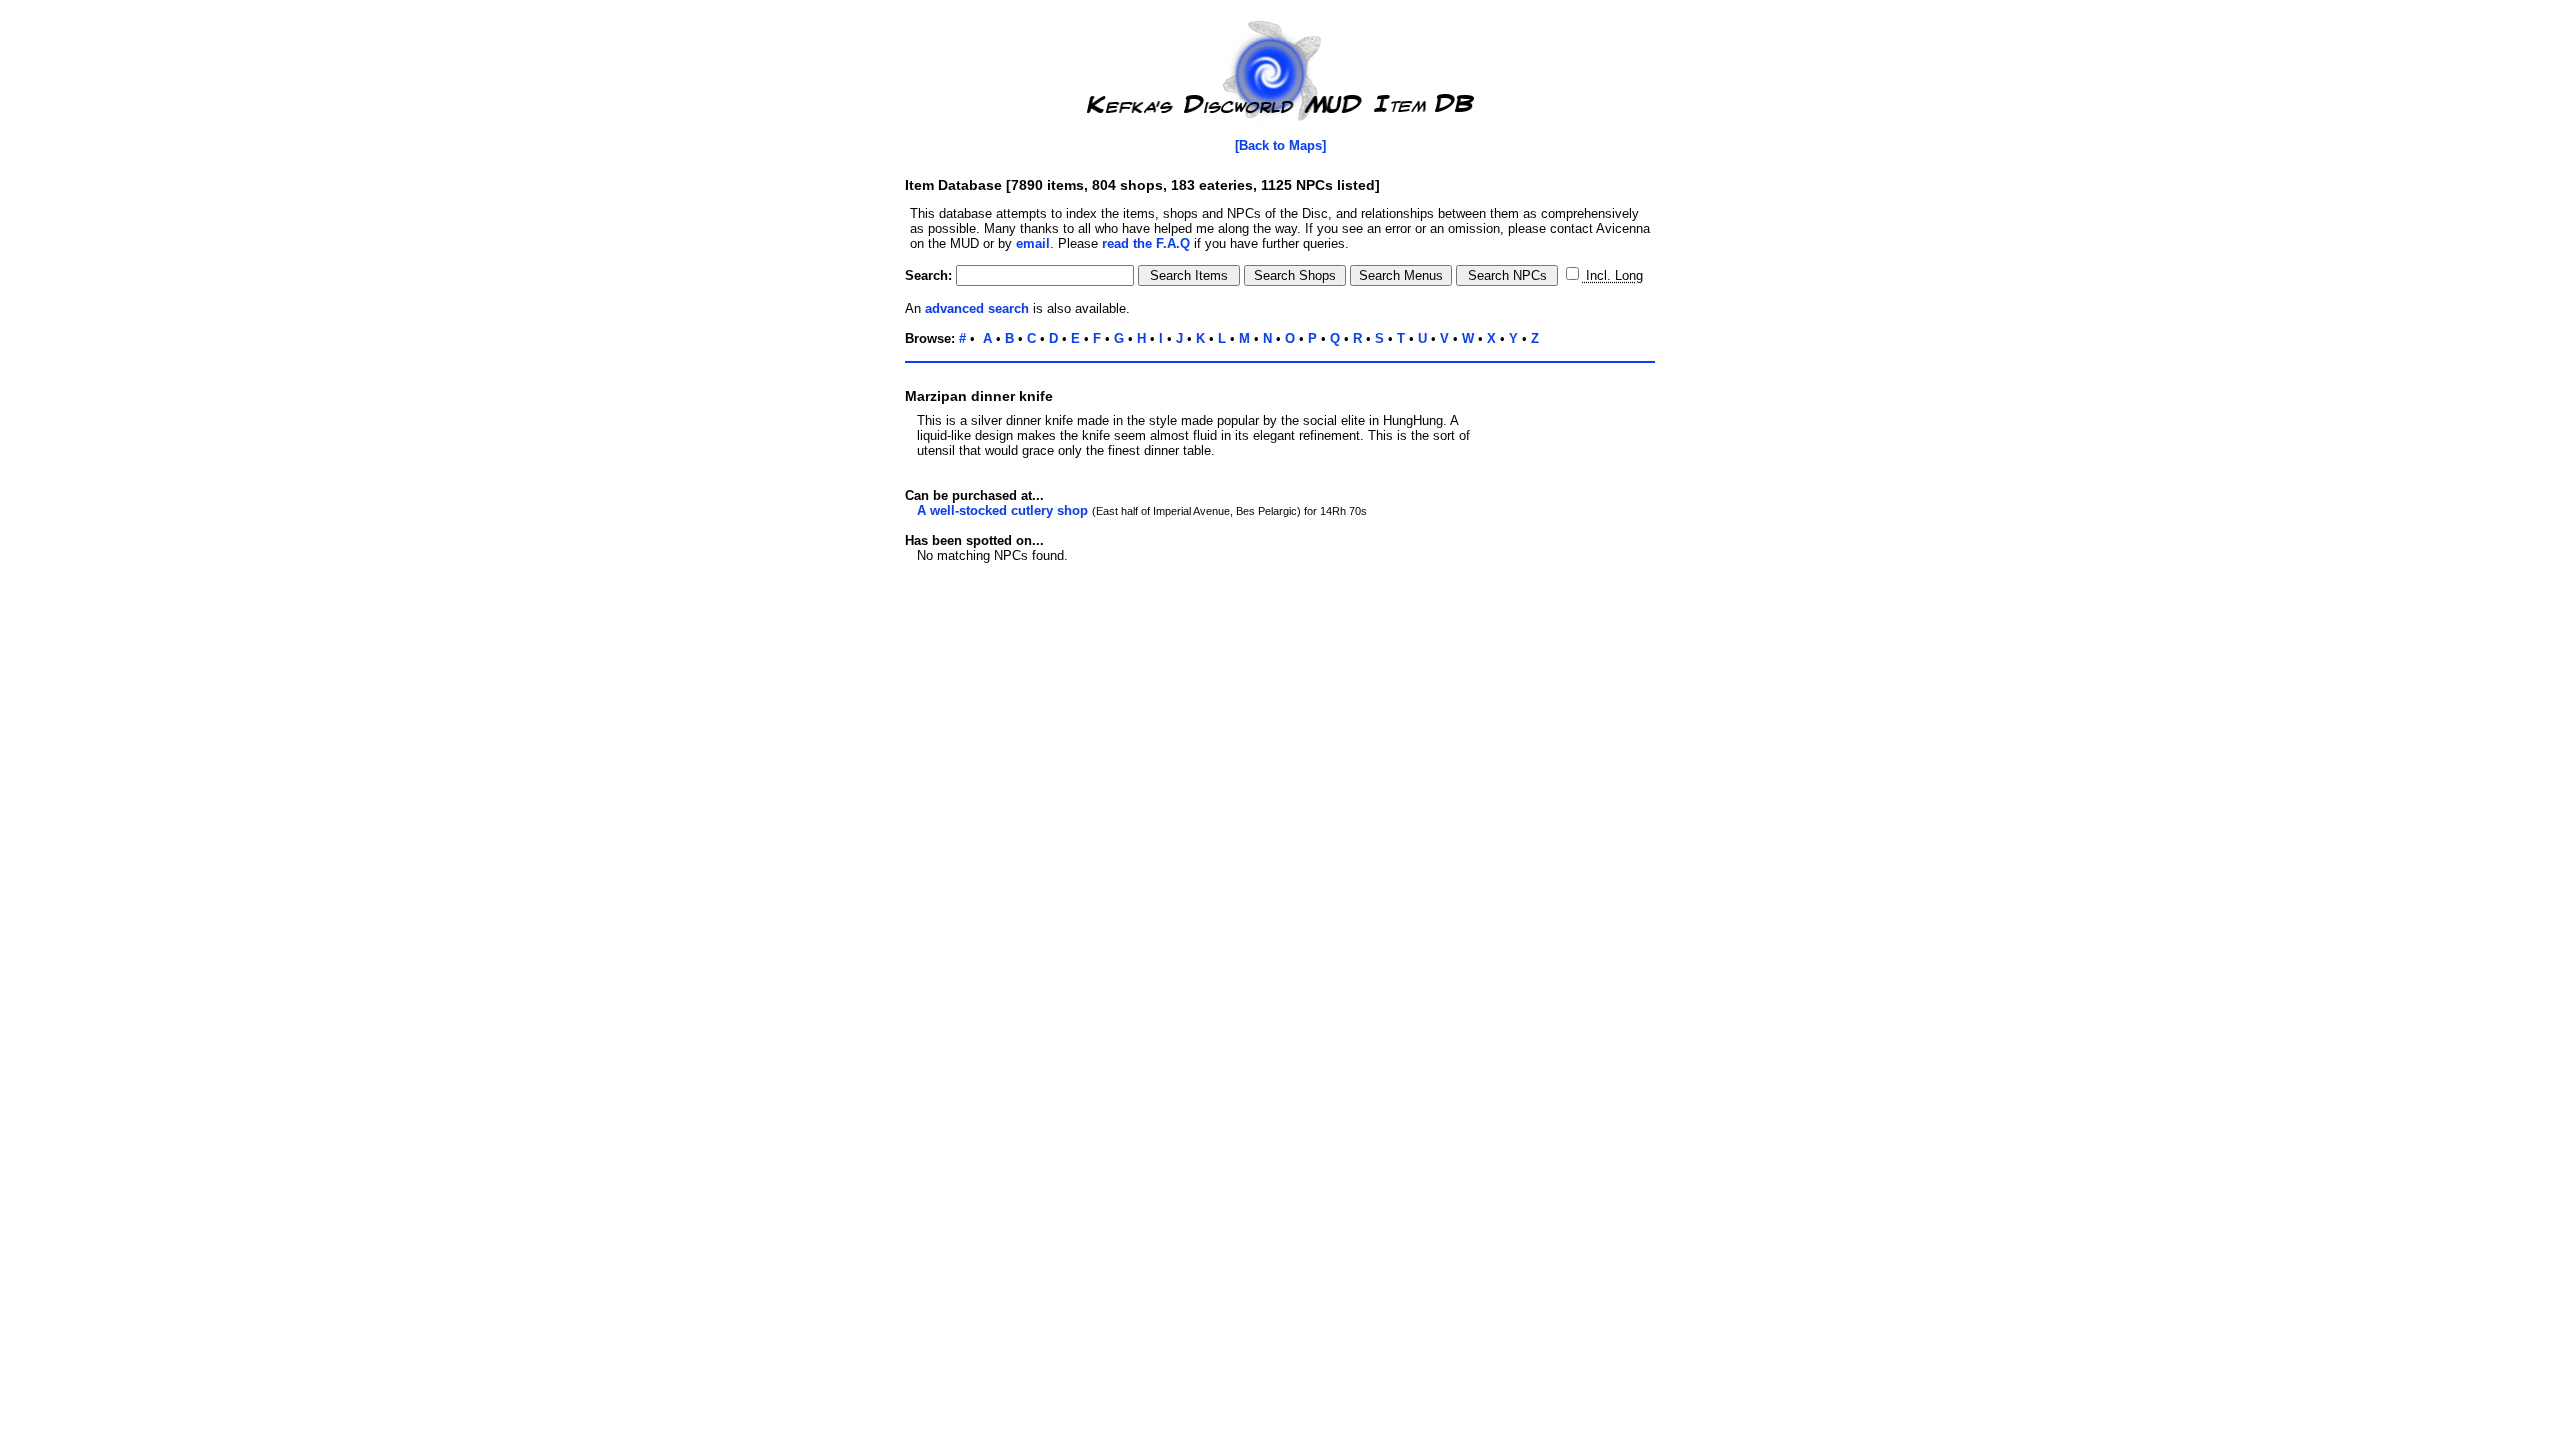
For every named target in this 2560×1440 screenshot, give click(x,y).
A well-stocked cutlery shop (1002, 510)
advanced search (977, 308)
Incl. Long (1612, 275)
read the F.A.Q (1146, 243)
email (1033, 243)
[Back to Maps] (1280, 145)
